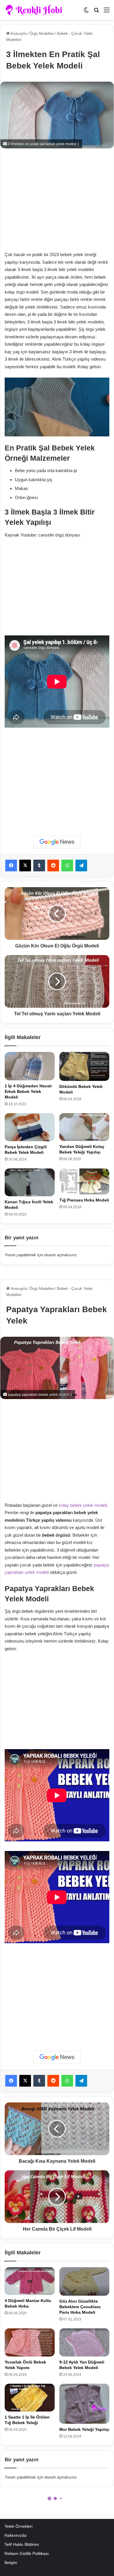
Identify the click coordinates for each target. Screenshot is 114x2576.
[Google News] (57, 842)
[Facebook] (11, 865)
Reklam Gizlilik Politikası (27, 2554)
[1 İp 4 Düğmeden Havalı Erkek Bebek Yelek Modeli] (30, 1066)
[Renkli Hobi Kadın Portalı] (36, 10)
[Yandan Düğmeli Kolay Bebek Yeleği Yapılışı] (84, 1127)
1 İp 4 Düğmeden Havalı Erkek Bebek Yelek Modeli (28, 1091)
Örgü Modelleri (42, 34)
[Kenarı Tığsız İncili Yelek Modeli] (30, 1182)
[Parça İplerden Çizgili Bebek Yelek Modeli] (30, 1127)
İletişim (11, 2563)
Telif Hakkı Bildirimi (22, 2545)
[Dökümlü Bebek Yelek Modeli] (84, 1066)
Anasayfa (18, 34)
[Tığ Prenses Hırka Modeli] (84, 1181)
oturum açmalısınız (61, 1255)
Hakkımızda (15, 2535)
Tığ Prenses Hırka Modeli (84, 1200)
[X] (25, 865)
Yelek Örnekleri (18, 2526)
